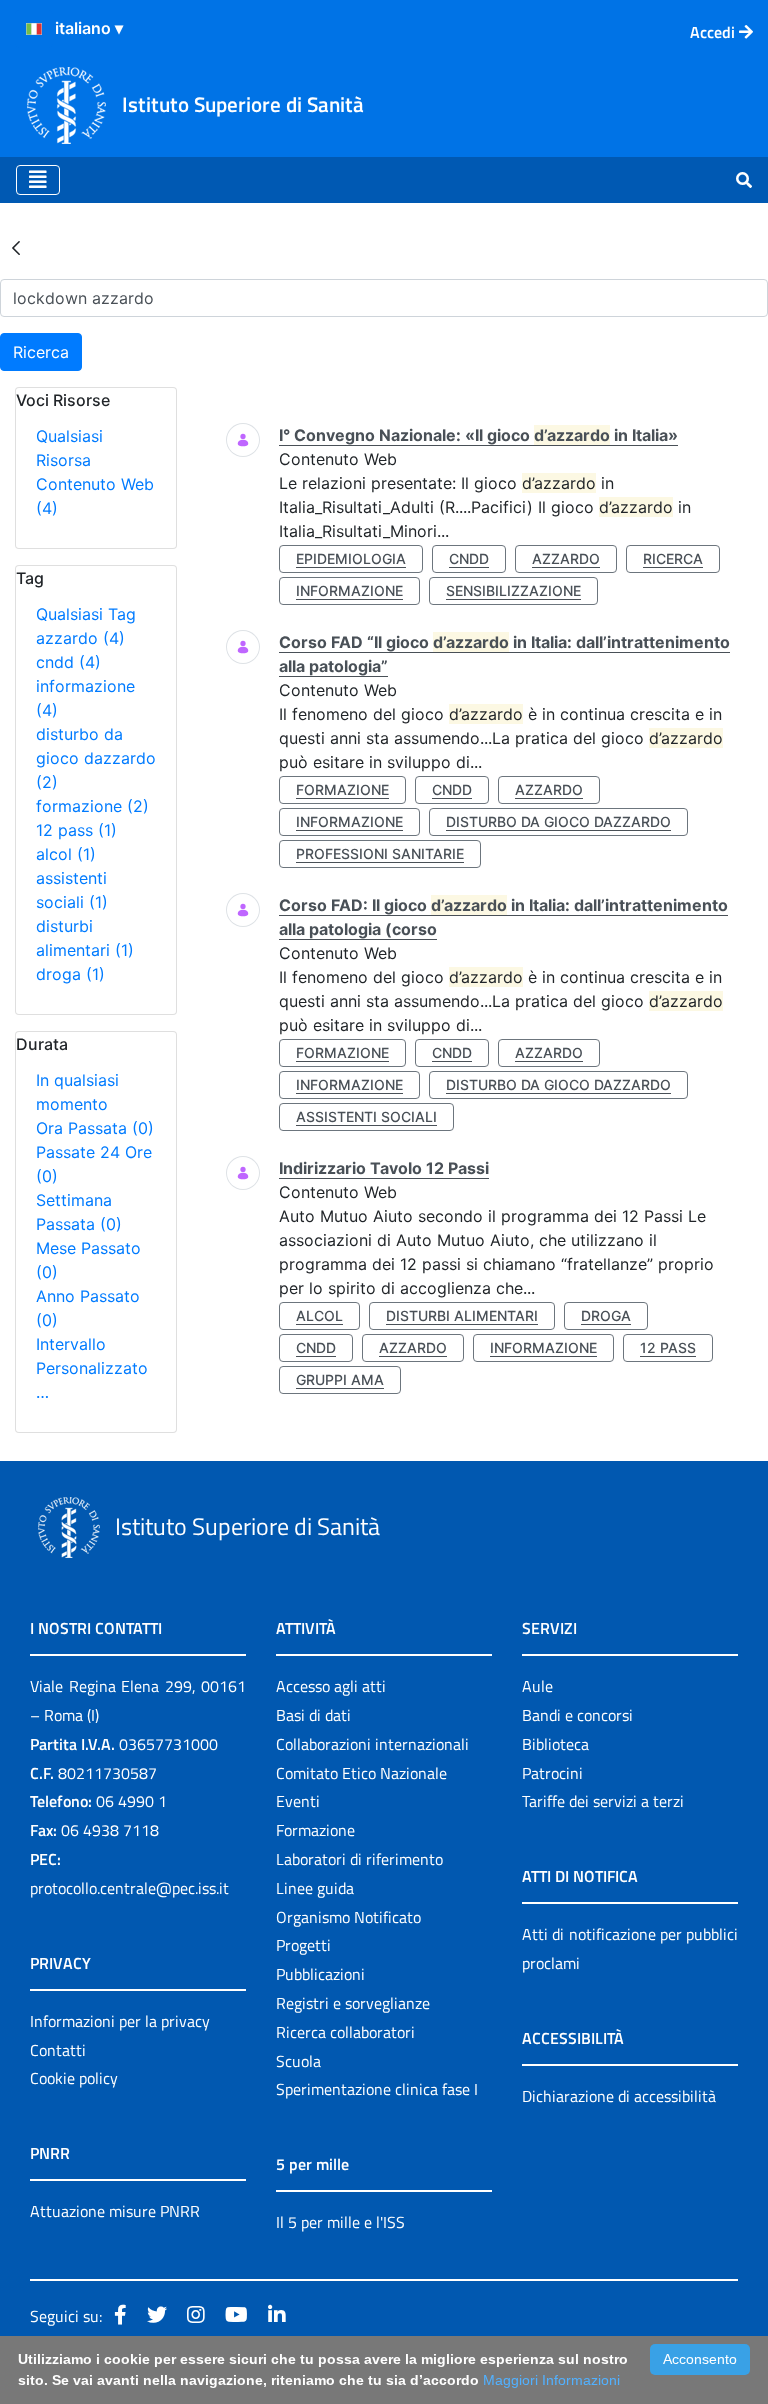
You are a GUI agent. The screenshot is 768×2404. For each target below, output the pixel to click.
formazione (92, 806)
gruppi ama (340, 1379)
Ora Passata (95, 1128)
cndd (68, 662)
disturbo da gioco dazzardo (96, 758)
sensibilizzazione (513, 590)
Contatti (58, 2050)
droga (70, 974)
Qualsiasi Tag (86, 614)
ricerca (673, 558)
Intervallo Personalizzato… (92, 1368)
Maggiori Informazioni (551, 2380)
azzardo (80, 638)
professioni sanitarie (380, 853)
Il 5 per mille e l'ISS (340, 2222)
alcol (66, 854)
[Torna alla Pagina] (16, 247)
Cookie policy (74, 2078)
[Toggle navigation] (38, 180)
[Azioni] (34, 29)
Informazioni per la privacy (120, 2021)
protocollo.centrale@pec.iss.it (129, 1888)
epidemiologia (351, 558)
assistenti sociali (366, 1116)
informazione (349, 590)
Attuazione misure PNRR (115, 2211)
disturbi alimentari (462, 1315)
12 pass (76, 830)
